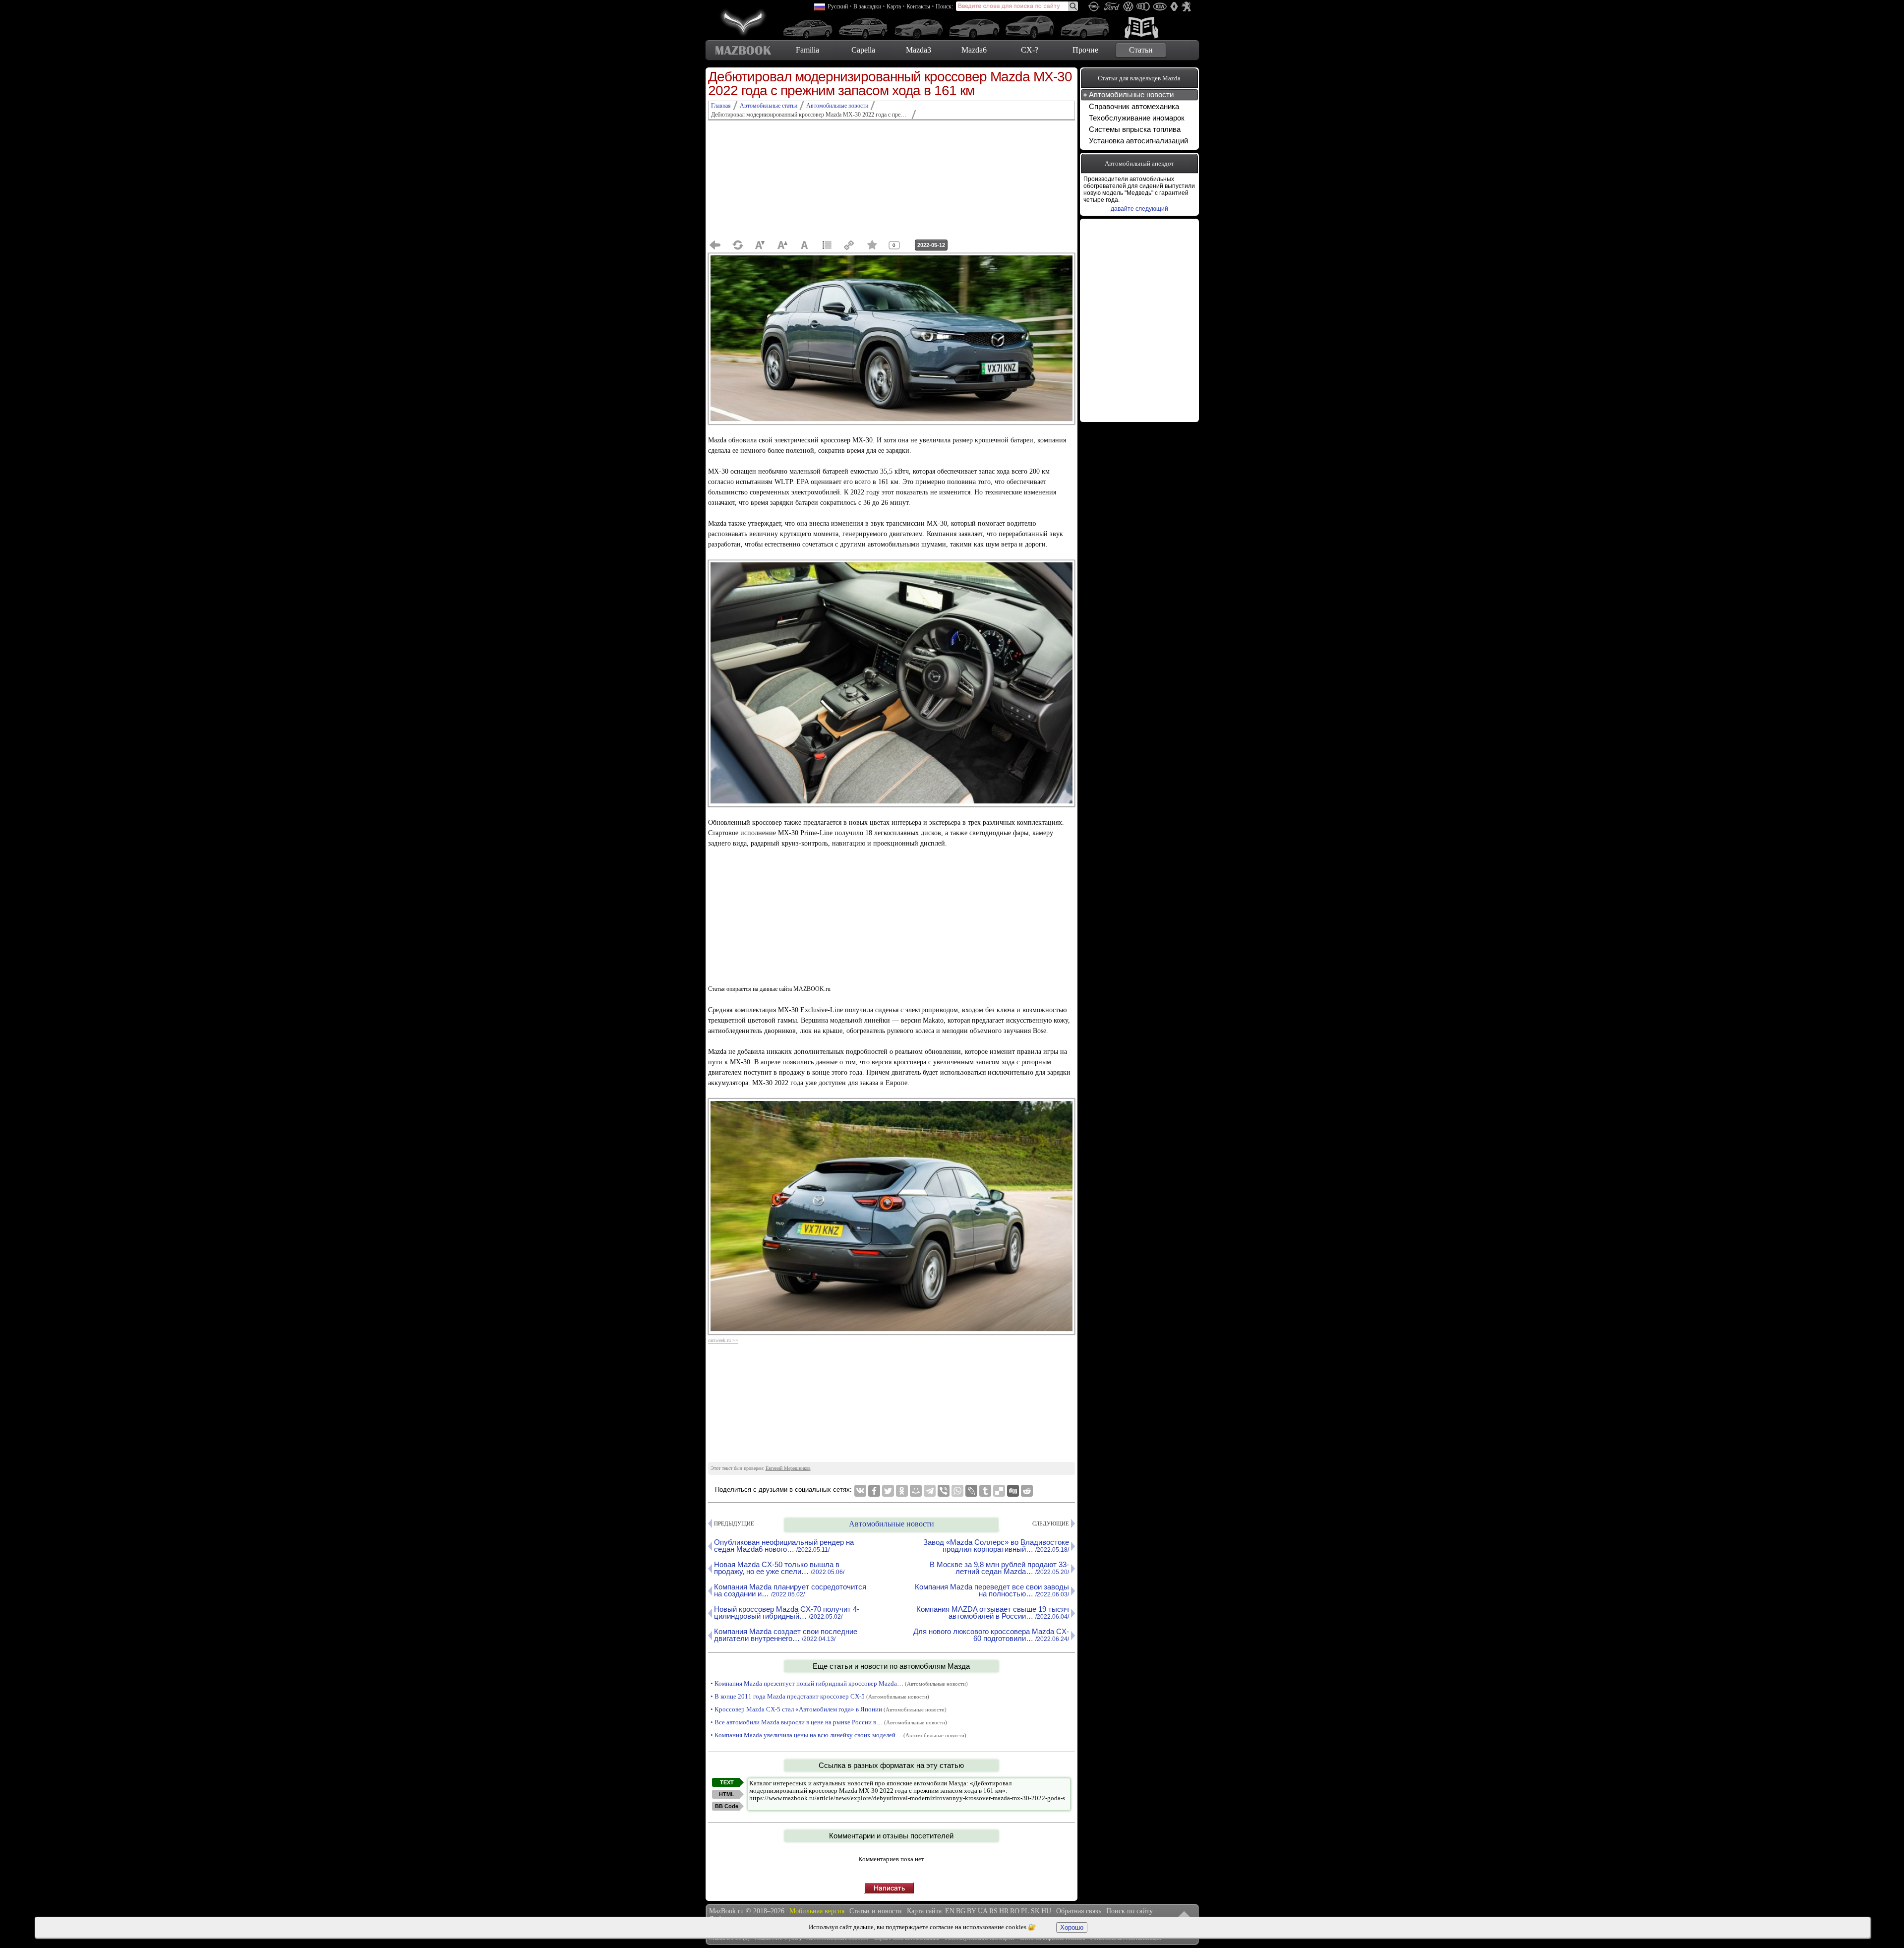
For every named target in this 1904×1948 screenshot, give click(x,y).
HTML (727, 1794)
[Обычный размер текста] (805, 245)
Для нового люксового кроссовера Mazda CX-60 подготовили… (991, 1635)
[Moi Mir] (916, 1491)
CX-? (1030, 50)
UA (983, 1911)
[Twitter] (888, 1491)
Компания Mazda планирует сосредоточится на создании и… (790, 1590)
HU (1046, 1911)
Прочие (1085, 50)
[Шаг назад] (715, 245)
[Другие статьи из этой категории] (827, 245)
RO (1015, 1911)
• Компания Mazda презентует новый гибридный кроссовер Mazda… (839, 1683)
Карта (894, 6)
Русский (838, 6)
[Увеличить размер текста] (782, 245)
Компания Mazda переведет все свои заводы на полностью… (992, 1590)
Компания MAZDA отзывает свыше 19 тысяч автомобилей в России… (993, 1613)
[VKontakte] (860, 1491)
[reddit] (1027, 1491)
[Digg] (1013, 1491)
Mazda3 (919, 50)
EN (950, 1911)
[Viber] (944, 1491)
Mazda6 (974, 50)
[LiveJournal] (971, 1491)
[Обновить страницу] (738, 245)
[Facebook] (874, 1491)
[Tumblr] (985, 1491)
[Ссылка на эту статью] (849, 245)
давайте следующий (1139, 209)
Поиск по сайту (1130, 1911)
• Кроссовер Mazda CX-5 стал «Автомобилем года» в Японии (829, 1709)
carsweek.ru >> (723, 1340)
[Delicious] (999, 1491)
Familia (807, 50)
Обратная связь (1079, 1911)
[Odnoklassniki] (902, 1491)
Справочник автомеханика (1134, 106)
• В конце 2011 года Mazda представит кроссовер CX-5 (820, 1696)
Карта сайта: (925, 1911)
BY (972, 1911)
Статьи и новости (876, 1911)
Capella (863, 50)
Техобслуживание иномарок (1137, 118)
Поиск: (944, 6)
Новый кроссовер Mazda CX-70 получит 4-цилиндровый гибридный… (787, 1613)
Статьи (1141, 50)
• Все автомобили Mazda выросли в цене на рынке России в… (829, 1722)
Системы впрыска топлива (1135, 129)
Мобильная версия (817, 1911)
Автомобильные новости (892, 1524)
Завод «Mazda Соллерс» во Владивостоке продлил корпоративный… (996, 1546)
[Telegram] (930, 1491)
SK (1035, 1911)
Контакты (918, 6)
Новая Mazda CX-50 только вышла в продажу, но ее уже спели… (779, 1568)
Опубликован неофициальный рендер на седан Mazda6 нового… (784, 1546)
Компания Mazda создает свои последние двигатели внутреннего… (786, 1635)
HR (1004, 1911)
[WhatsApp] (957, 1491)
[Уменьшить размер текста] (760, 245)
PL (1025, 1911)
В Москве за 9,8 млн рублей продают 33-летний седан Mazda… (999, 1568)
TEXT (727, 1782)
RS (993, 1911)
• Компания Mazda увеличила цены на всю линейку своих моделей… (838, 1735)
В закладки (867, 6)
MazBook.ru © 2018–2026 (747, 1911)
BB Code (727, 1806)
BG (961, 1911)
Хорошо (1072, 1927)
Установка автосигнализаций (1138, 141)
